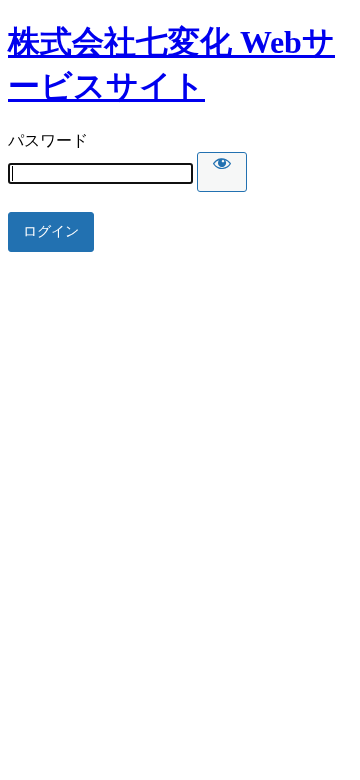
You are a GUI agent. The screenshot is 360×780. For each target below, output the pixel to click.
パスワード (48, 140)
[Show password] (222, 172)
